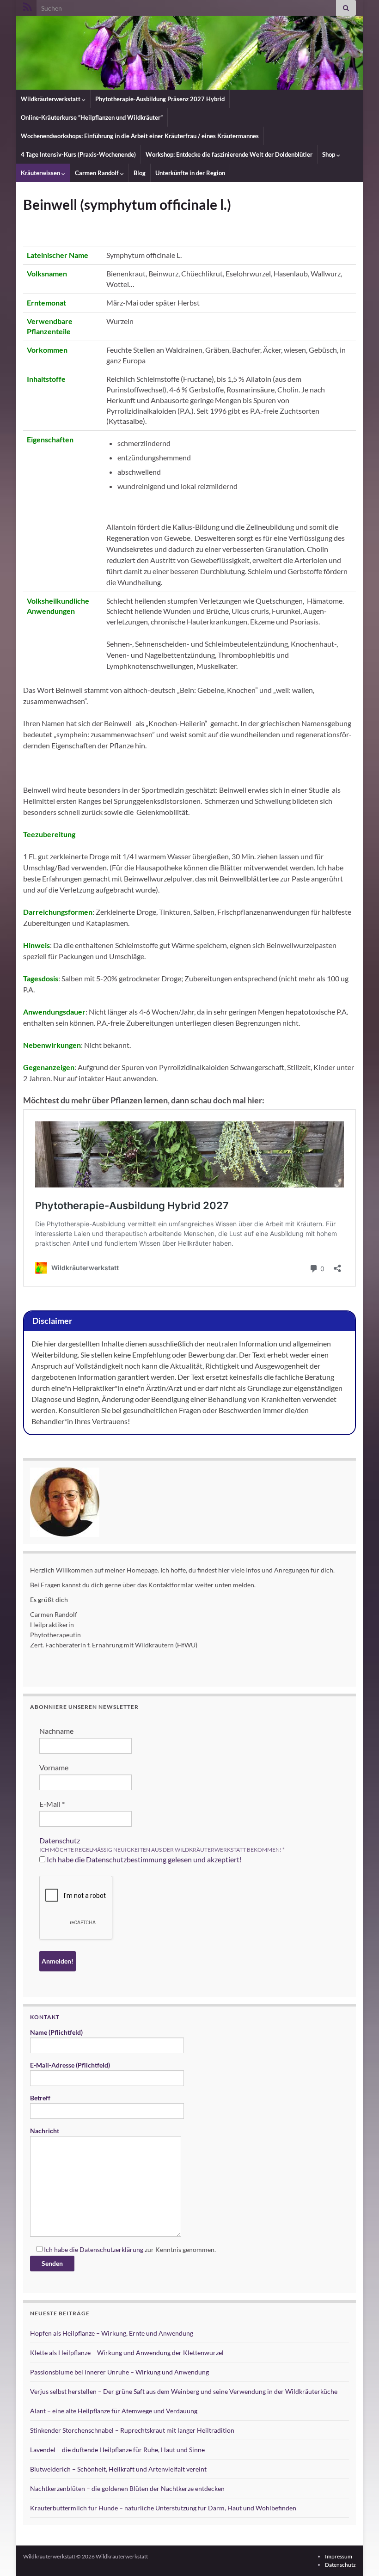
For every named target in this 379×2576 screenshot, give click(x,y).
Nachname (56, 1731)
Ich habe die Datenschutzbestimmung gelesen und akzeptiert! (144, 1859)
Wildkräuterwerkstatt (51, 99)
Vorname (54, 1767)
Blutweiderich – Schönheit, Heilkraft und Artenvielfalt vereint (118, 2469)
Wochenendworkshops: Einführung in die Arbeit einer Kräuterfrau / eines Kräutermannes (140, 136)
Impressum (339, 2556)
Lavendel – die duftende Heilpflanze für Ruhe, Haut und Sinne (117, 2450)
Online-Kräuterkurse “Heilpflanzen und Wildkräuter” (92, 117)
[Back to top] (358, 2555)
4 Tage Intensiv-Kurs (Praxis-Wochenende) (78, 154)
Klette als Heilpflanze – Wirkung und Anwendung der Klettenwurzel (127, 2353)
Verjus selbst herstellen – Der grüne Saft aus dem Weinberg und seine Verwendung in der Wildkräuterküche (184, 2391)
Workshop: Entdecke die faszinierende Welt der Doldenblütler (229, 154)
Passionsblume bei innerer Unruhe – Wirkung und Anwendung (119, 2372)
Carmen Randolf (98, 173)
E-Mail (52, 1804)
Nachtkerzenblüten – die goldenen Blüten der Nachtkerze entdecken (127, 2488)
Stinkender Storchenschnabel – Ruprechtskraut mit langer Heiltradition (132, 2430)
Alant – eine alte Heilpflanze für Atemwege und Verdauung (114, 2411)
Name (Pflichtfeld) (56, 2032)
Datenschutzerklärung (111, 2249)
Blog (140, 173)
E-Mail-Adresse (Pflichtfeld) (70, 2065)
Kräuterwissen (41, 173)
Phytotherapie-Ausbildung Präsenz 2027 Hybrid (160, 99)
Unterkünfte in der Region (190, 173)
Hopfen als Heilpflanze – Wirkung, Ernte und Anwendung (112, 2333)
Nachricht (45, 2131)
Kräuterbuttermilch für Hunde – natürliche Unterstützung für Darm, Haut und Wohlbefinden (163, 2508)
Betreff (40, 2098)
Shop (329, 154)
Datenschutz (60, 1840)
